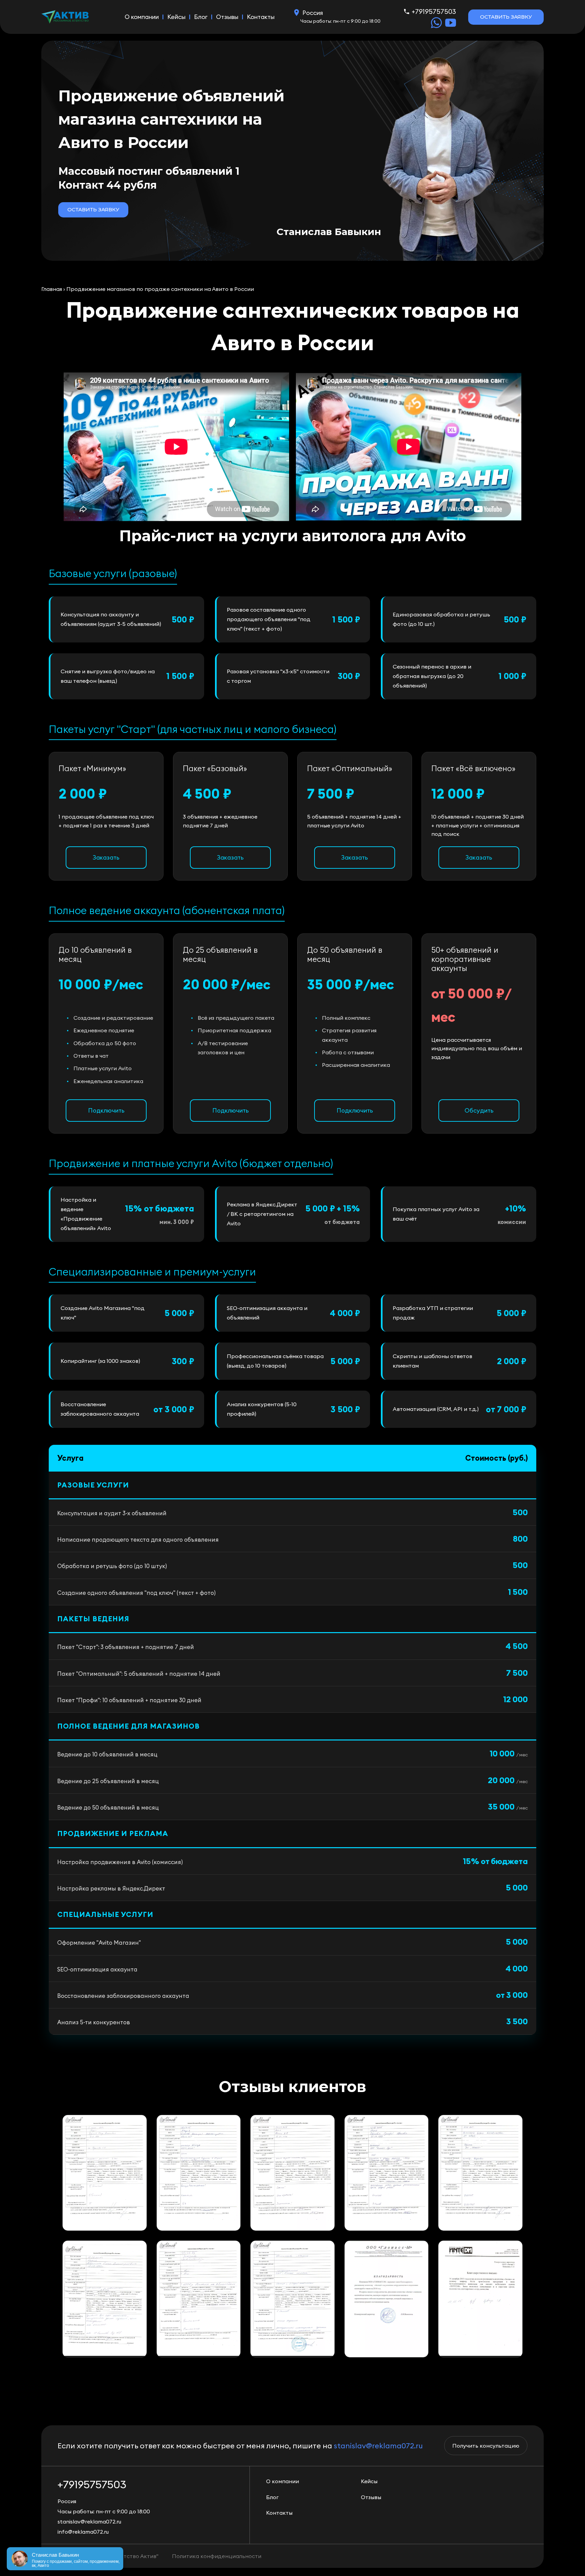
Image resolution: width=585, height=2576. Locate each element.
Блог (201, 17)
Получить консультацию (486, 2446)
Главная (52, 289)
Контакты (261, 17)
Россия (313, 13)
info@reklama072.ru (83, 2532)
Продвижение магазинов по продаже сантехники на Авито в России (160, 289)
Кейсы (176, 17)
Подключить (106, 1110)
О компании (142, 17)
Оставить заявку (506, 17)
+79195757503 (434, 11)
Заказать (106, 857)
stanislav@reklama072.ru (378, 2446)
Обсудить (479, 1110)
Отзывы (227, 17)
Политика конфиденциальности (217, 2556)
